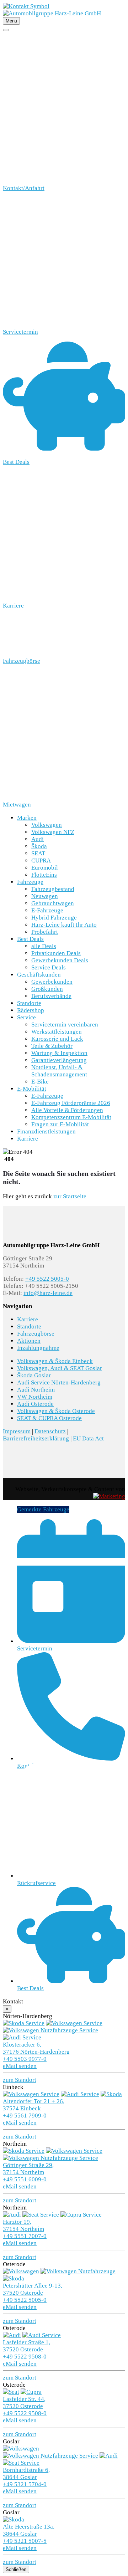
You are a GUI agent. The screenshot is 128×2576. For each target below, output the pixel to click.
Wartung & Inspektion (59, 1053)
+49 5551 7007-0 (25, 2236)
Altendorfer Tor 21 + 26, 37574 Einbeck (34, 2105)
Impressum (17, 1431)
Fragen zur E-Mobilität (60, 1124)
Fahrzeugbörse (36, 1334)
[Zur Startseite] (52, 13)
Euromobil (45, 868)
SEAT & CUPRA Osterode (49, 1418)
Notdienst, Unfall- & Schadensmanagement (59, 1071)
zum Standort (20, 2080)
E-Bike (40, 1082)
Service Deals (49, 967)
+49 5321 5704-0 (25, 2484)
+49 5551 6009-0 (25, 2179)
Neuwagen (45, 896)
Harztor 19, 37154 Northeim (23, 2225)
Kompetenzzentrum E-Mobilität (71, 1117)
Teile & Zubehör (52, 1046)
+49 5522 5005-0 (47, 1279)
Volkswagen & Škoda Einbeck (55, 1361)
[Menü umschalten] (6, 30)
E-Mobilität (32, 1089)
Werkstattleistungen (57, 1032)
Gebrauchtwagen (53, 903)
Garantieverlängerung (59, 1060)
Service (26, 1017)
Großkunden (47, 989)
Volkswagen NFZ (53, 832)
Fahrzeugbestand (53, 889)
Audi (38, 839)
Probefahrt (45, 932)
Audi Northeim (36, 1390)
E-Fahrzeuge (47, 910)
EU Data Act (88, 1438)
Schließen (16, 2569)
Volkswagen (47, 825)
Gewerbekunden (52, 982)
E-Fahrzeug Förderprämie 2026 (71, 1103)
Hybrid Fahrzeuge (54, 918)
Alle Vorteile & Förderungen (67, 1110)
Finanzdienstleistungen (46, 1131)
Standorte (29, 1003)
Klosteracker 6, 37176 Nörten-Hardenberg (36, 2048)
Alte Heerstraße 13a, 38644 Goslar (29, 2530)
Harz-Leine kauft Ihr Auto (64, 925)
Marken (27, 818)
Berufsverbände (51, 996)
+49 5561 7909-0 (25, 2116)
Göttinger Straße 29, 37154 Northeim (28, 2169)
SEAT (38, 853)
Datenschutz (50, 1431)
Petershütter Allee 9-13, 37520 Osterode (33, 2289)
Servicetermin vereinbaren (65, 1025)
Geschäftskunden (39, 975)
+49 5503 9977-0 (25, 2059)
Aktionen (29, 1341)
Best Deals (30, 939)
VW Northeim (35, 1397)
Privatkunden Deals (56, 953)
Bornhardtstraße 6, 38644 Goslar (26, 2473)
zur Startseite (70, 1196)
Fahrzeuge (30, 882)
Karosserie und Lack (57, 1039)
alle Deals (44, 946)
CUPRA (41, 861)
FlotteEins (44, 875)
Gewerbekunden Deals (60, 960)
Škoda (39, 846)
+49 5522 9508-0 (25, 2357)
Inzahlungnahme (38, 1348)
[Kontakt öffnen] (26, 6)
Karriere (28, 1139)
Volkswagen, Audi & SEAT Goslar (60, 1368)
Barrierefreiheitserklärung (36, 1438)
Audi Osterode (35, 1404)
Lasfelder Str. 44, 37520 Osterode (24, 2403)
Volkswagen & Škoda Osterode (56, 1411)
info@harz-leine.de (48, 1293)
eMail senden (20, 2066)
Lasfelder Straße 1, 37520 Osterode (26, 2346)
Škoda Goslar (34, 1375)
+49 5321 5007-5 (25, 2541)
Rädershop (31, 1010)
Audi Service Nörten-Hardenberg (59, 1382)
